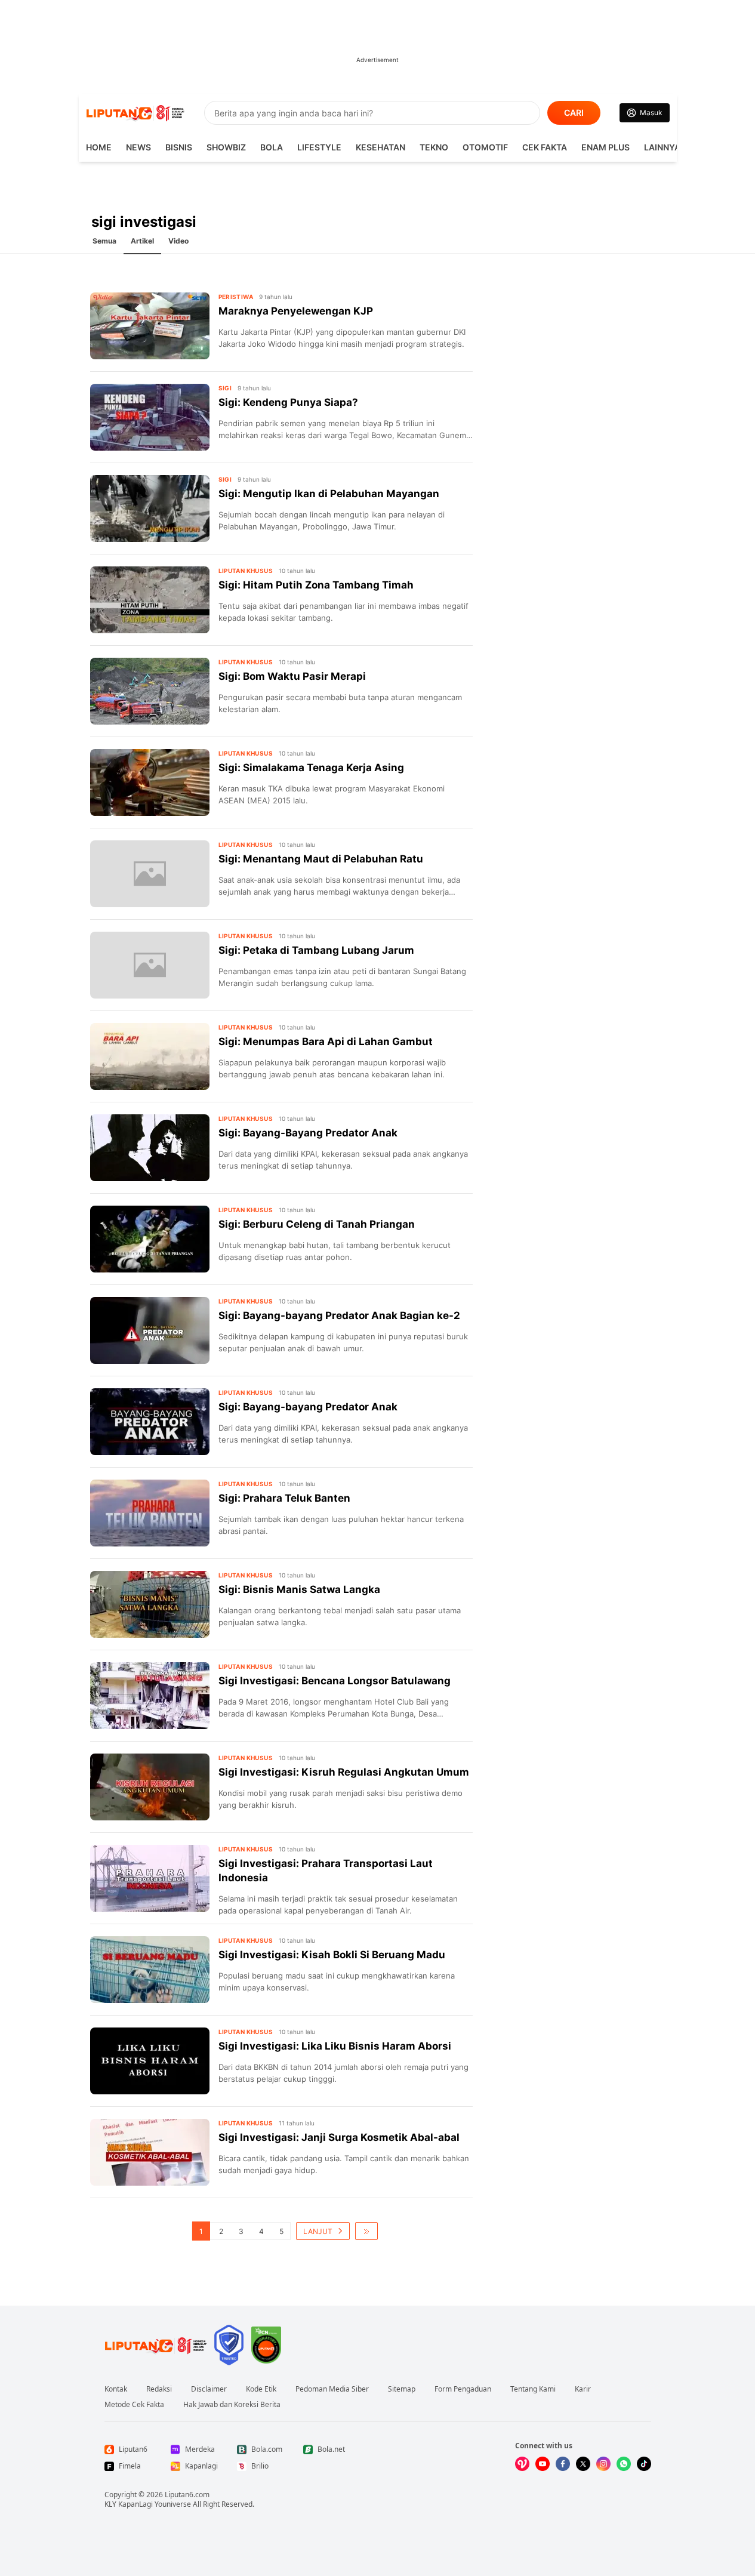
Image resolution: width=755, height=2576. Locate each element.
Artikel (142, 241)
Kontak (116, 2389)
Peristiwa (236, 297)
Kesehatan (380, 147)
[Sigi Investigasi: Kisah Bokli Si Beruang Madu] (150, 1970)
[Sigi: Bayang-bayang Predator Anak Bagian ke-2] (150, 1330)
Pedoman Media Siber (332, 2389)
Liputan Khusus (246, 571)
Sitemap (402, 2389)
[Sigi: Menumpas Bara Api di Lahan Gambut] (150, 1056)
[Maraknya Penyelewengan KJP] (150, 326)
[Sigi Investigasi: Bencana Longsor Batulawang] (150, 1696)
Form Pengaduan (463, 2389)
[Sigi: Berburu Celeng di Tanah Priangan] (150, 1239)
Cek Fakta (545, 147)
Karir (583, 2389)
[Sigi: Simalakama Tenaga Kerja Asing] (150, 782)
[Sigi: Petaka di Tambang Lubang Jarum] (150, 965)
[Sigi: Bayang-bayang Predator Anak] (150, 1422)
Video (178, 241)
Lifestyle (319, 147)
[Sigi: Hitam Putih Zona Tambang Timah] (150, 600)
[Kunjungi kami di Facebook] (563, 2464)
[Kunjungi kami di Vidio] (522, 2464)
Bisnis (179, 147)
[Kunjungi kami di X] (583, 2464)
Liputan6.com (187, 2495)
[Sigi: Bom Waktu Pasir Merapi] (150, 691)
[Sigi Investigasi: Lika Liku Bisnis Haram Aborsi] (150, 2061)
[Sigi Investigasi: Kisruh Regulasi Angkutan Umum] (150, 1787)
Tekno (434, 147)
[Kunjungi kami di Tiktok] (644, 2464)
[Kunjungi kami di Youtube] (543, 2464)
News (138, 147)
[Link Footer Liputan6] (156, 2345)
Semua (104, 241)
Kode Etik (261, 2389)
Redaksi (159, 2389)
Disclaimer (209, 2389)
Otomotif (485, 147)
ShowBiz (226, 147)
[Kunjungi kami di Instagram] (603, 2464)
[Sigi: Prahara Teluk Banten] (150, 1513)
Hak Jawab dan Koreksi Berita (232, 2405)
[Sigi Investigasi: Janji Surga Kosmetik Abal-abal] (150, 2152)
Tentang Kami (533, 2389)
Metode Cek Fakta (134, 2405)
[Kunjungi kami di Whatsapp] (624, 2464)
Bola (272, 147)
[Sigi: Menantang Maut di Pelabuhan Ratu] (150, 874)
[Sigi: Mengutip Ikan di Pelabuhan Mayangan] (150, 509)
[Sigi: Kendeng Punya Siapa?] (150, 417)
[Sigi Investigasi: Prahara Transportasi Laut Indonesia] (150, 1878)
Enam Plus (605, 147)
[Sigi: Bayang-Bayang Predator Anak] (150, 1148)
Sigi (225, 388)
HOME (99, 147)
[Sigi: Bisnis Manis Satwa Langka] (150, 1604)
